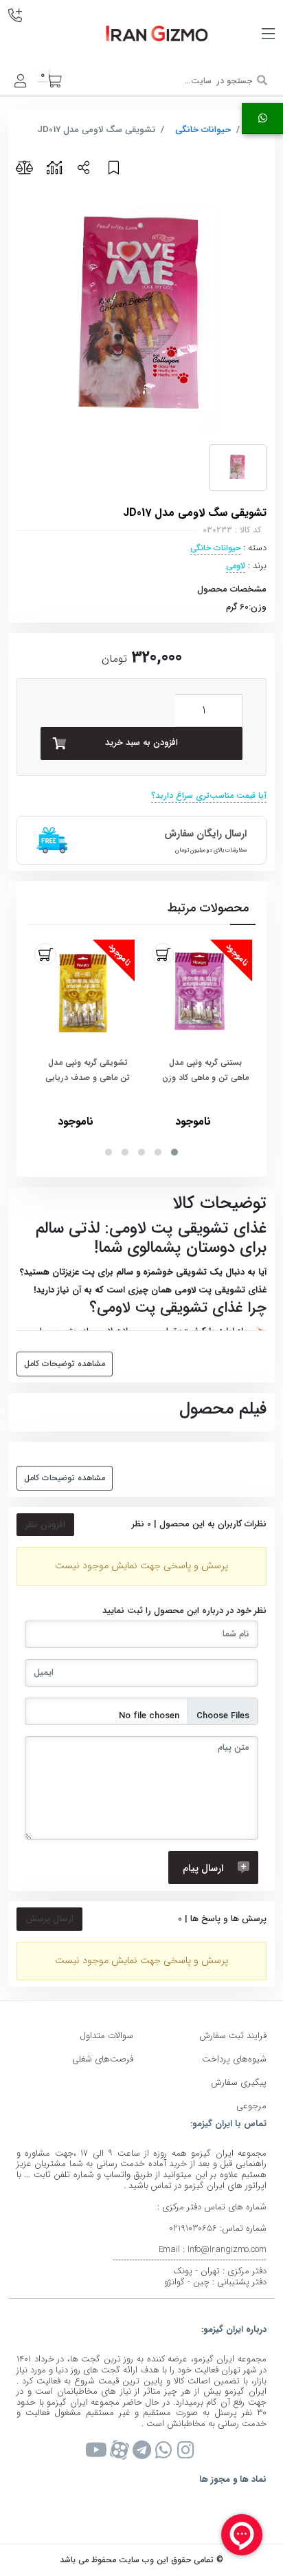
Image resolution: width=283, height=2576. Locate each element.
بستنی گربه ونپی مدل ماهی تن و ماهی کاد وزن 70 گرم (205, 1071)
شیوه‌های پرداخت (234, 2059)
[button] (174, 1152)
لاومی (236, 566)
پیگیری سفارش (239, 2082)
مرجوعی (251, 2106)
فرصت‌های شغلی (103, 2059)
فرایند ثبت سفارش (233, 2036)
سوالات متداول (106, 2036)
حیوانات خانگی (203, 130)
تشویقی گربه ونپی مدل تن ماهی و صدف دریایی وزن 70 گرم (88, 1071)
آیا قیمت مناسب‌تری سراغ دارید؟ (209, 795)
